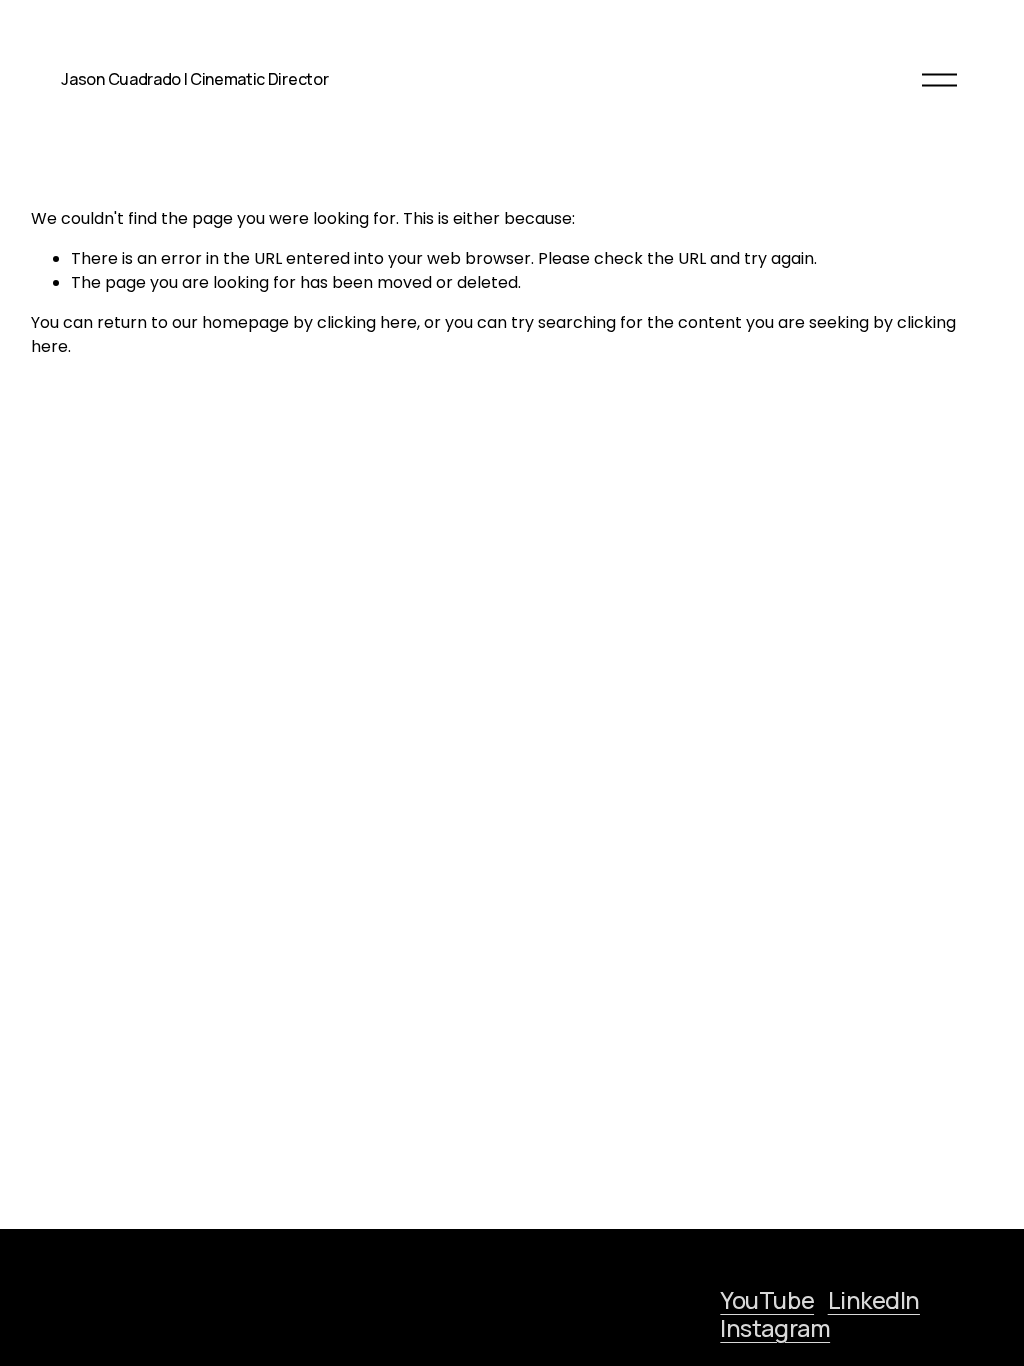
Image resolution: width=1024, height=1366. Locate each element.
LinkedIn (874, 1300)
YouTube (767, 1300)
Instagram (775, 1328)
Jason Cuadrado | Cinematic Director (194, 79)
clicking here (367, 322)
